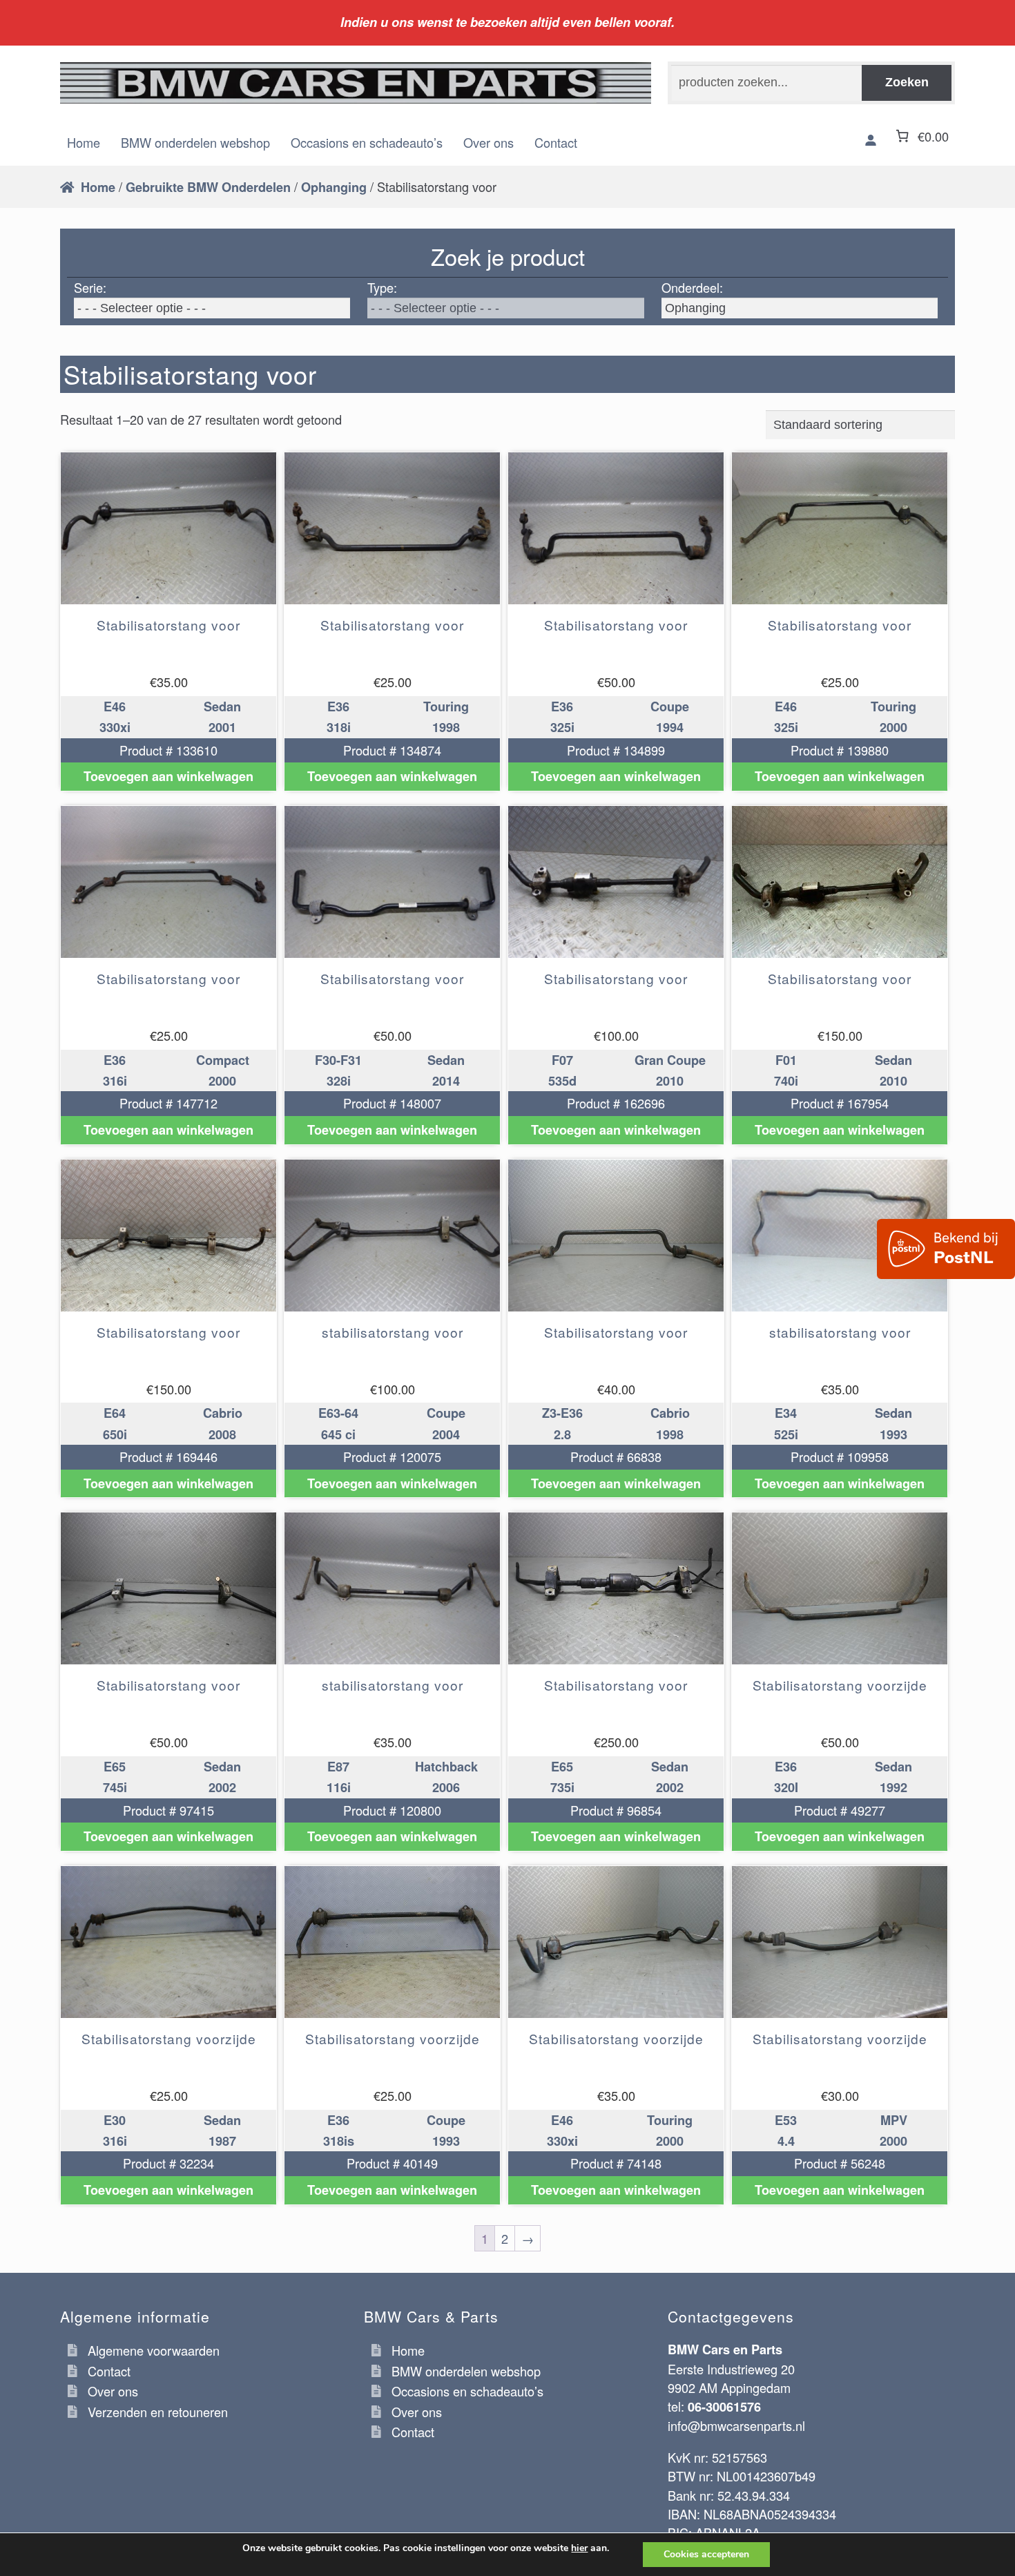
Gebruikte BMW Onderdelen (208, 187)
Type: (382, 287)
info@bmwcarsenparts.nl (736, 2425)
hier (579, 2548)
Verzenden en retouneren (158, 2412)
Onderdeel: (692, 287)
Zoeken (907, 82)
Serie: (90, 287)
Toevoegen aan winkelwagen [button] (168, 776)
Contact (556, 142)
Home (84, 142)
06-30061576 (724, 2407)
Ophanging (334, 187)
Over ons (489, 142)
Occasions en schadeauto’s (367, 142)
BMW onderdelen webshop (195, 142)
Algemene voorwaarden (154, 2350)
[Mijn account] (871, 140)
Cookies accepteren (706, 2554)
